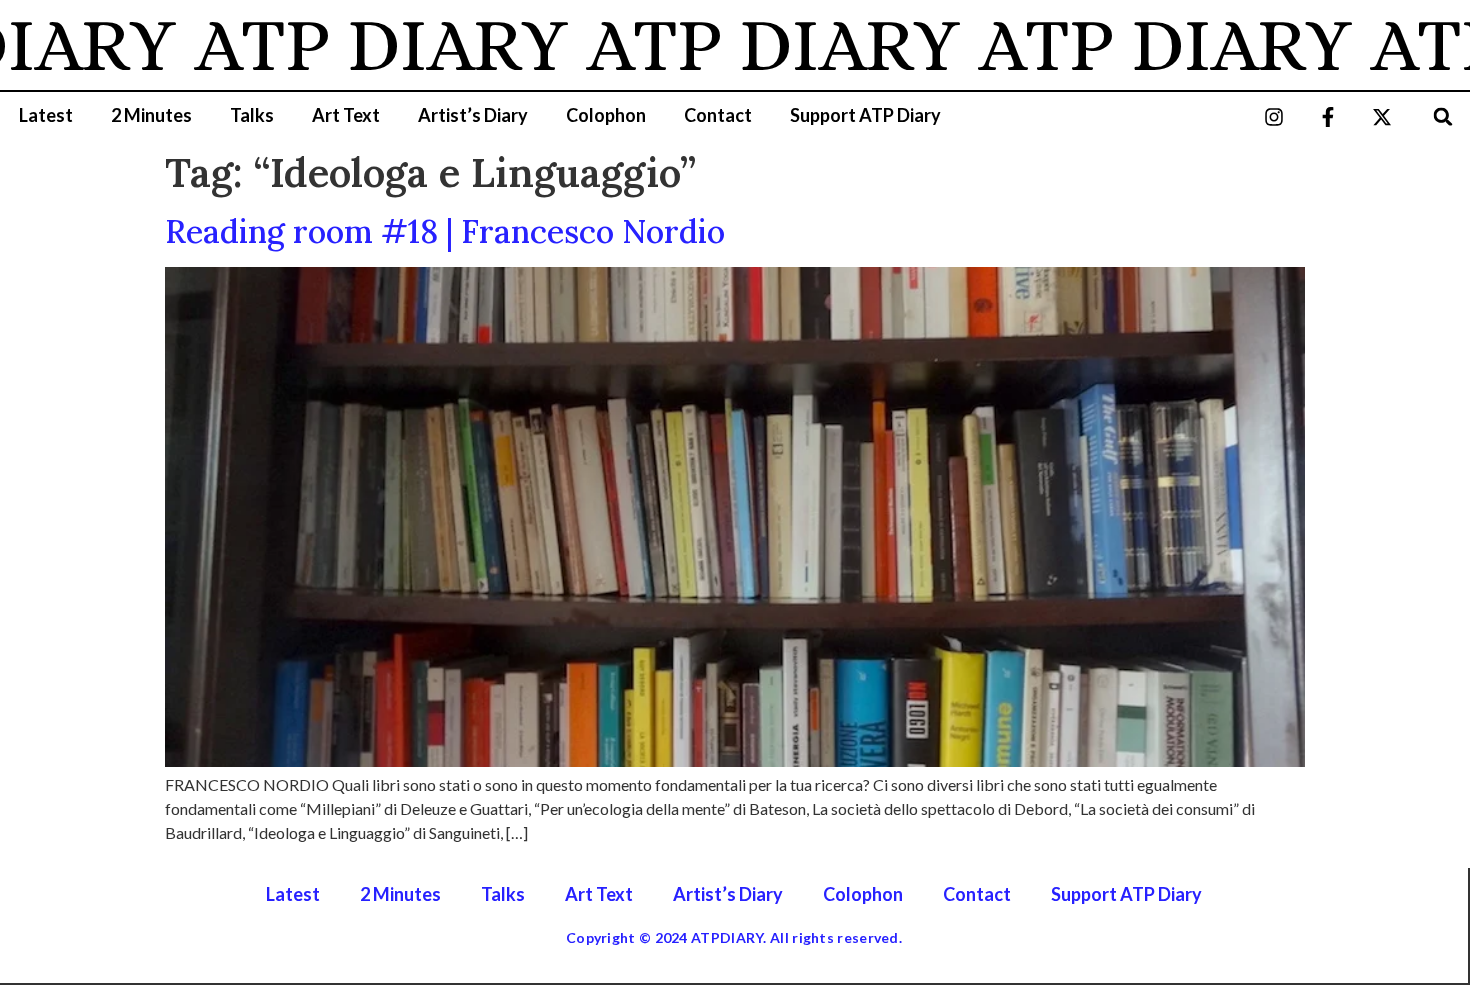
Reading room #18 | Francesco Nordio (445, 231)
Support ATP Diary (865, 115)
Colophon (606, 115)
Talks (252, 115)
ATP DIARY (354, 45)
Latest (46, 115)
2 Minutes (151, 115)
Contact (718, 115)
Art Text (346, 115)
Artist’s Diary (473, 115)
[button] (1443, 116)
